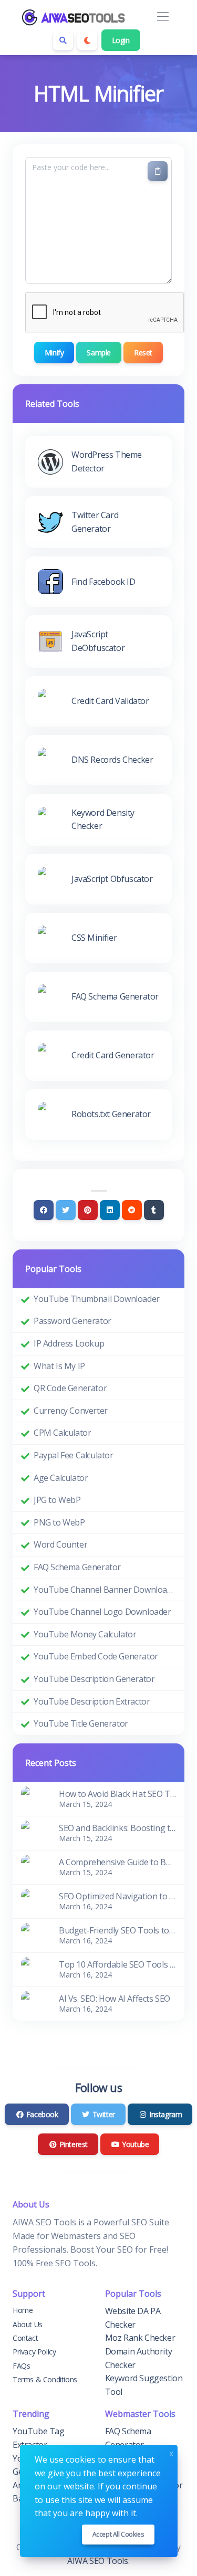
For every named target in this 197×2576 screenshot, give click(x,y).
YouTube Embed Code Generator (96, 1656)
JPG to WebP (57, 1500)
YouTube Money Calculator (85, 1634)
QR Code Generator (70, 1388)
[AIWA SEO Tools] (74, 17)
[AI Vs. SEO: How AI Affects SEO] (34, 2003)
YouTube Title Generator (81, 1723)
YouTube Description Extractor (92, 1701)
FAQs (21, 2366)
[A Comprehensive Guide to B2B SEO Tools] (34, 1866)
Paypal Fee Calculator (74, 1455)
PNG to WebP (59, 1522)
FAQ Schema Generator (77, 1567)
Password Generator (72, 1321)
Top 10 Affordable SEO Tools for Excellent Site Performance (117, 1964)
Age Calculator (61, 1478)
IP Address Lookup (69, 1343)
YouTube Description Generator (94, 1679)
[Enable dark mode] (87, 40)
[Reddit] (132, 1210)
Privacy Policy (34, 2352)
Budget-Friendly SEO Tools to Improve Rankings (117, 1930)
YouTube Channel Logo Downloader (102, 1612)
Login (121, 40)
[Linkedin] (110, 1210)
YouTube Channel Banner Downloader (105, 1590)
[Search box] (63, 40)
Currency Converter (71, 1411)
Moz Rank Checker (140, 2338)
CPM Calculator (62, 1433)
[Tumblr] (154, 1210)
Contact (25, 2338)
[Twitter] (66, 1210)
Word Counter (60, 1544)
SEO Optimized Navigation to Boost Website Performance (117, 1896)
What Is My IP (59, 1366)
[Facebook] (44, 1210)
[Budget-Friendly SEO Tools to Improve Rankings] (34, 1934)
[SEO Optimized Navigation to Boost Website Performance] (34, 1900)
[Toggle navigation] (163, 17)
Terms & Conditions (45, 2379)
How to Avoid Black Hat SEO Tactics (117, 1794)
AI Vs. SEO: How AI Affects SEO (115, 1999)
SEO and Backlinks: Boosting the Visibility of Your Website (117, 1828)
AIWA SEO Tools (97, 2561)
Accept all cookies (118, 2534)
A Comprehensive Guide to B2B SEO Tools (117, 1862)
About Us (28, 2324)
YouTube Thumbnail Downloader (97, 1299)
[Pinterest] (88, 1210)
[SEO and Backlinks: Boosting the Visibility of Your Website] (34, 1832)
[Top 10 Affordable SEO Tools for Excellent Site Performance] (34, 1969)
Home (23, 2310)
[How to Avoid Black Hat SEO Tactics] (34, 1798)
